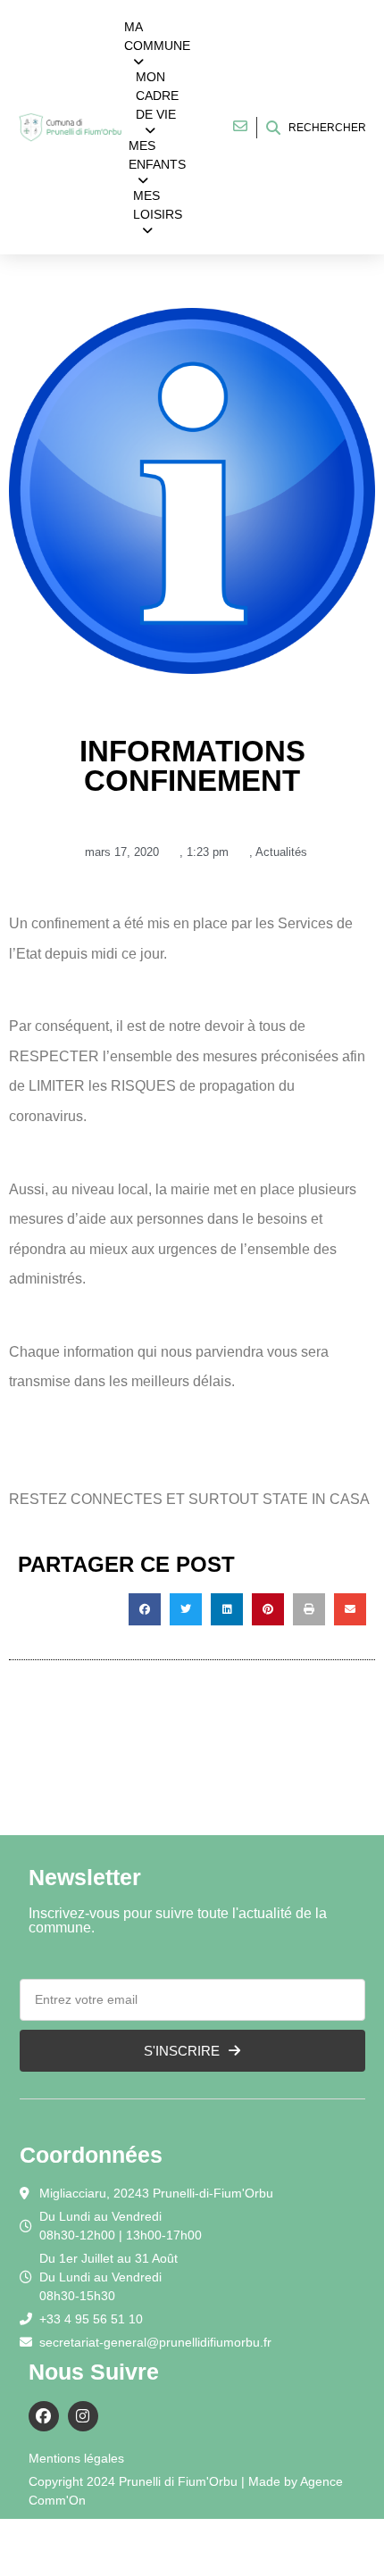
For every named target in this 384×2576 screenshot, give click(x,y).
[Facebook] (44, 2416)
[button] (145, 1609)
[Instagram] (83, 2416)
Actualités (281, 852)
